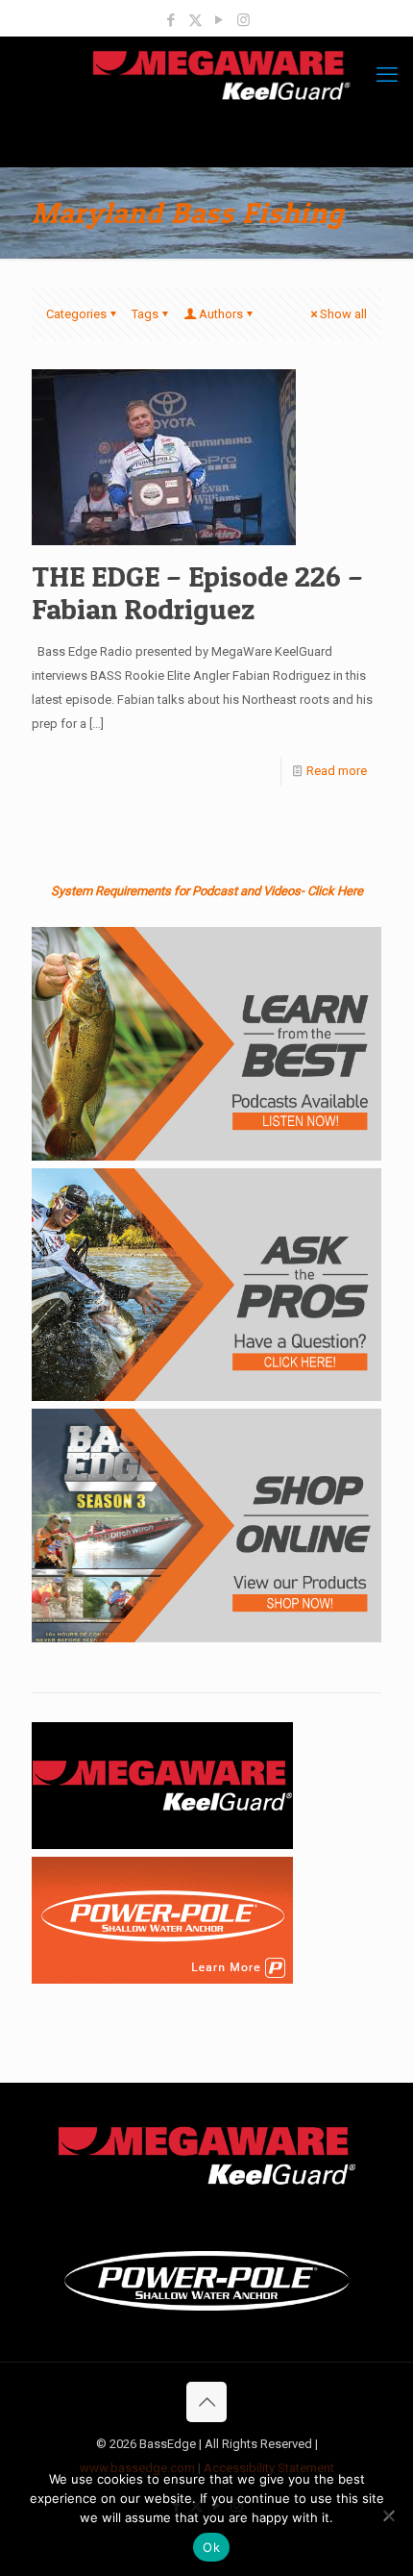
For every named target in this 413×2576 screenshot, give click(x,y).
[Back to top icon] (206, 2402)
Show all (343, 314)
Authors (221, 314)
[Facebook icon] (171, 20)
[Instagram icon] (243, 20)
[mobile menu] (387, 75)
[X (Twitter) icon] (195, 20)
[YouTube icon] (219, 20)
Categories (76, 314)
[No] (389, 2515)
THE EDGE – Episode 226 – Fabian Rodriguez (197, 592)
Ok (211, 2547)
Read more (337, 771)
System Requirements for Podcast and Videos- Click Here (207, 891)
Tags (145, 314)
